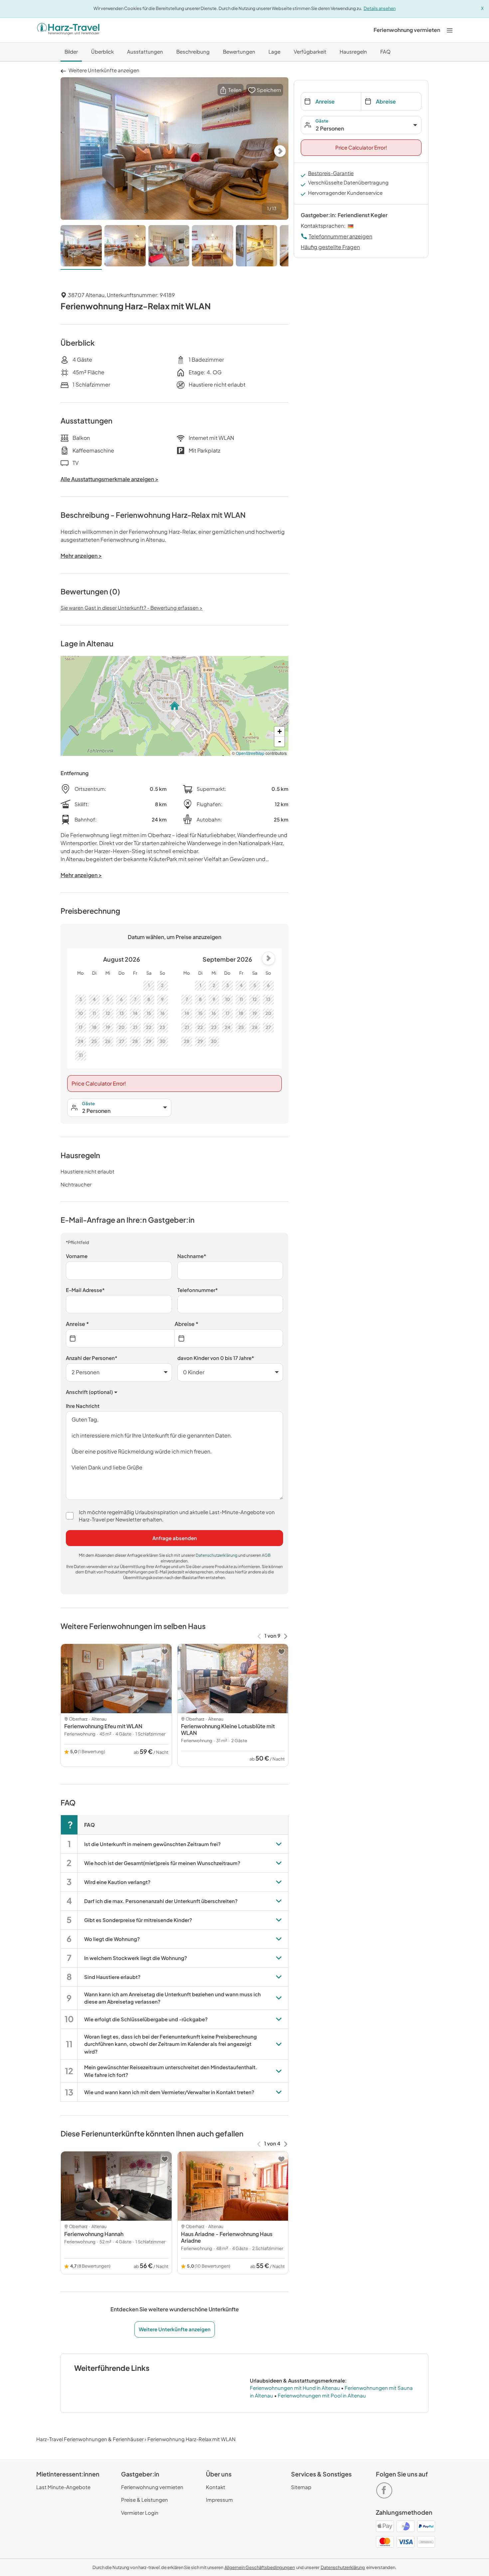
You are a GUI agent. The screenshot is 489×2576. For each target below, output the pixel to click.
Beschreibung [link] (193, 51)
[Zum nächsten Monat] (268, 958)
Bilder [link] (71, 51)
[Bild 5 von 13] (256, 247)
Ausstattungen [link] (145, 51)
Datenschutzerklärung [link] (217, 1555)
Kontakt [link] (216, 2487)
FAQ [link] (385, 51)
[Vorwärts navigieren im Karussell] (286, 1636)
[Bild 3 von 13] (169, 247)
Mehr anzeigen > (81, 875)
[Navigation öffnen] (450, 30)
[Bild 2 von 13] (125, 247)
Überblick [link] (102, 51)
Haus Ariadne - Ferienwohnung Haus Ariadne (227, 2237)
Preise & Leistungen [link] (145, 2500)
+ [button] (280, 731)
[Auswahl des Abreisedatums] (229, 1338)
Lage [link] (274, 51)
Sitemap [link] (301, 2487)
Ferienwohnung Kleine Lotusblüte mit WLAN (228, 1729)
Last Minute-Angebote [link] (63, 2487)
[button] (231, 90)
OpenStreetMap (250, 753)
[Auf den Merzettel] (165, 1652)
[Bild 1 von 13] (81, 247)
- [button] (280, 741)
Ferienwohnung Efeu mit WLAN (103, 1726)
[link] (407, 30)
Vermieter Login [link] (140, 2513)
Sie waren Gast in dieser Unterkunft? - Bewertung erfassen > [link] (132, 608)
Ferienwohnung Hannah (94, 2234)
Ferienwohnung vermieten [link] (152, 2487)
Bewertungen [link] (239, 51)
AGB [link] (266, 1555)
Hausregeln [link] (353, 51)
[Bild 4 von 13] (213, 247)
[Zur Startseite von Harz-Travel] (68, 30)
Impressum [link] (219, 2500)
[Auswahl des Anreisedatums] (120, 1338)
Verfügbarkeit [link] (310, 51)
